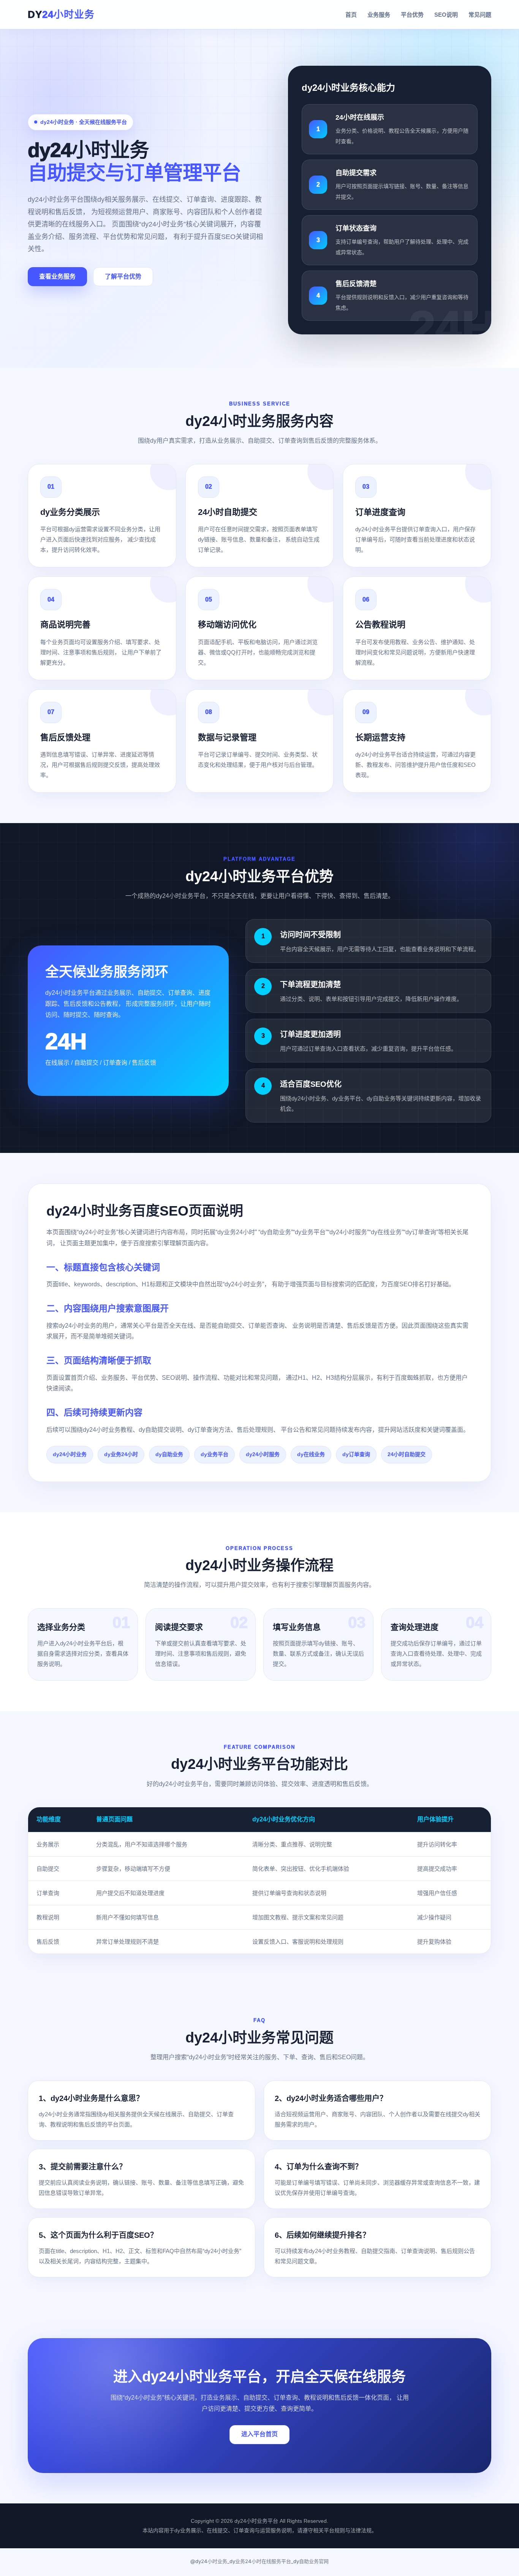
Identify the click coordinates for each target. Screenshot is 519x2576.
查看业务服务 (57, 276)
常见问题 (480, 15)
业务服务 (379, 15)
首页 (351, 15)
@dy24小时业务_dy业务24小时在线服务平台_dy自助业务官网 (259, 2561)
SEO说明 (446, 15)
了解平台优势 (123, 276)
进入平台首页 (259, 2434)
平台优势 (412, 15)
